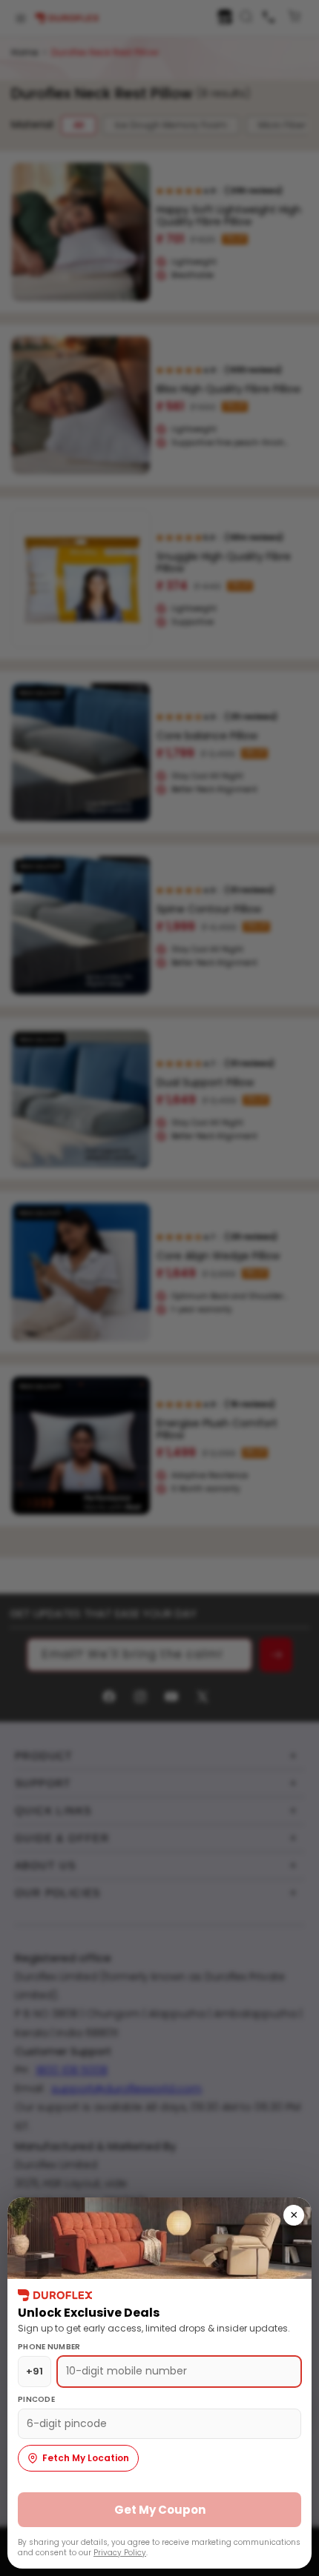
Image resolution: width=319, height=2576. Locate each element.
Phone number (49, 2347)
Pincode (36, 2399)
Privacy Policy (120, 2553)
